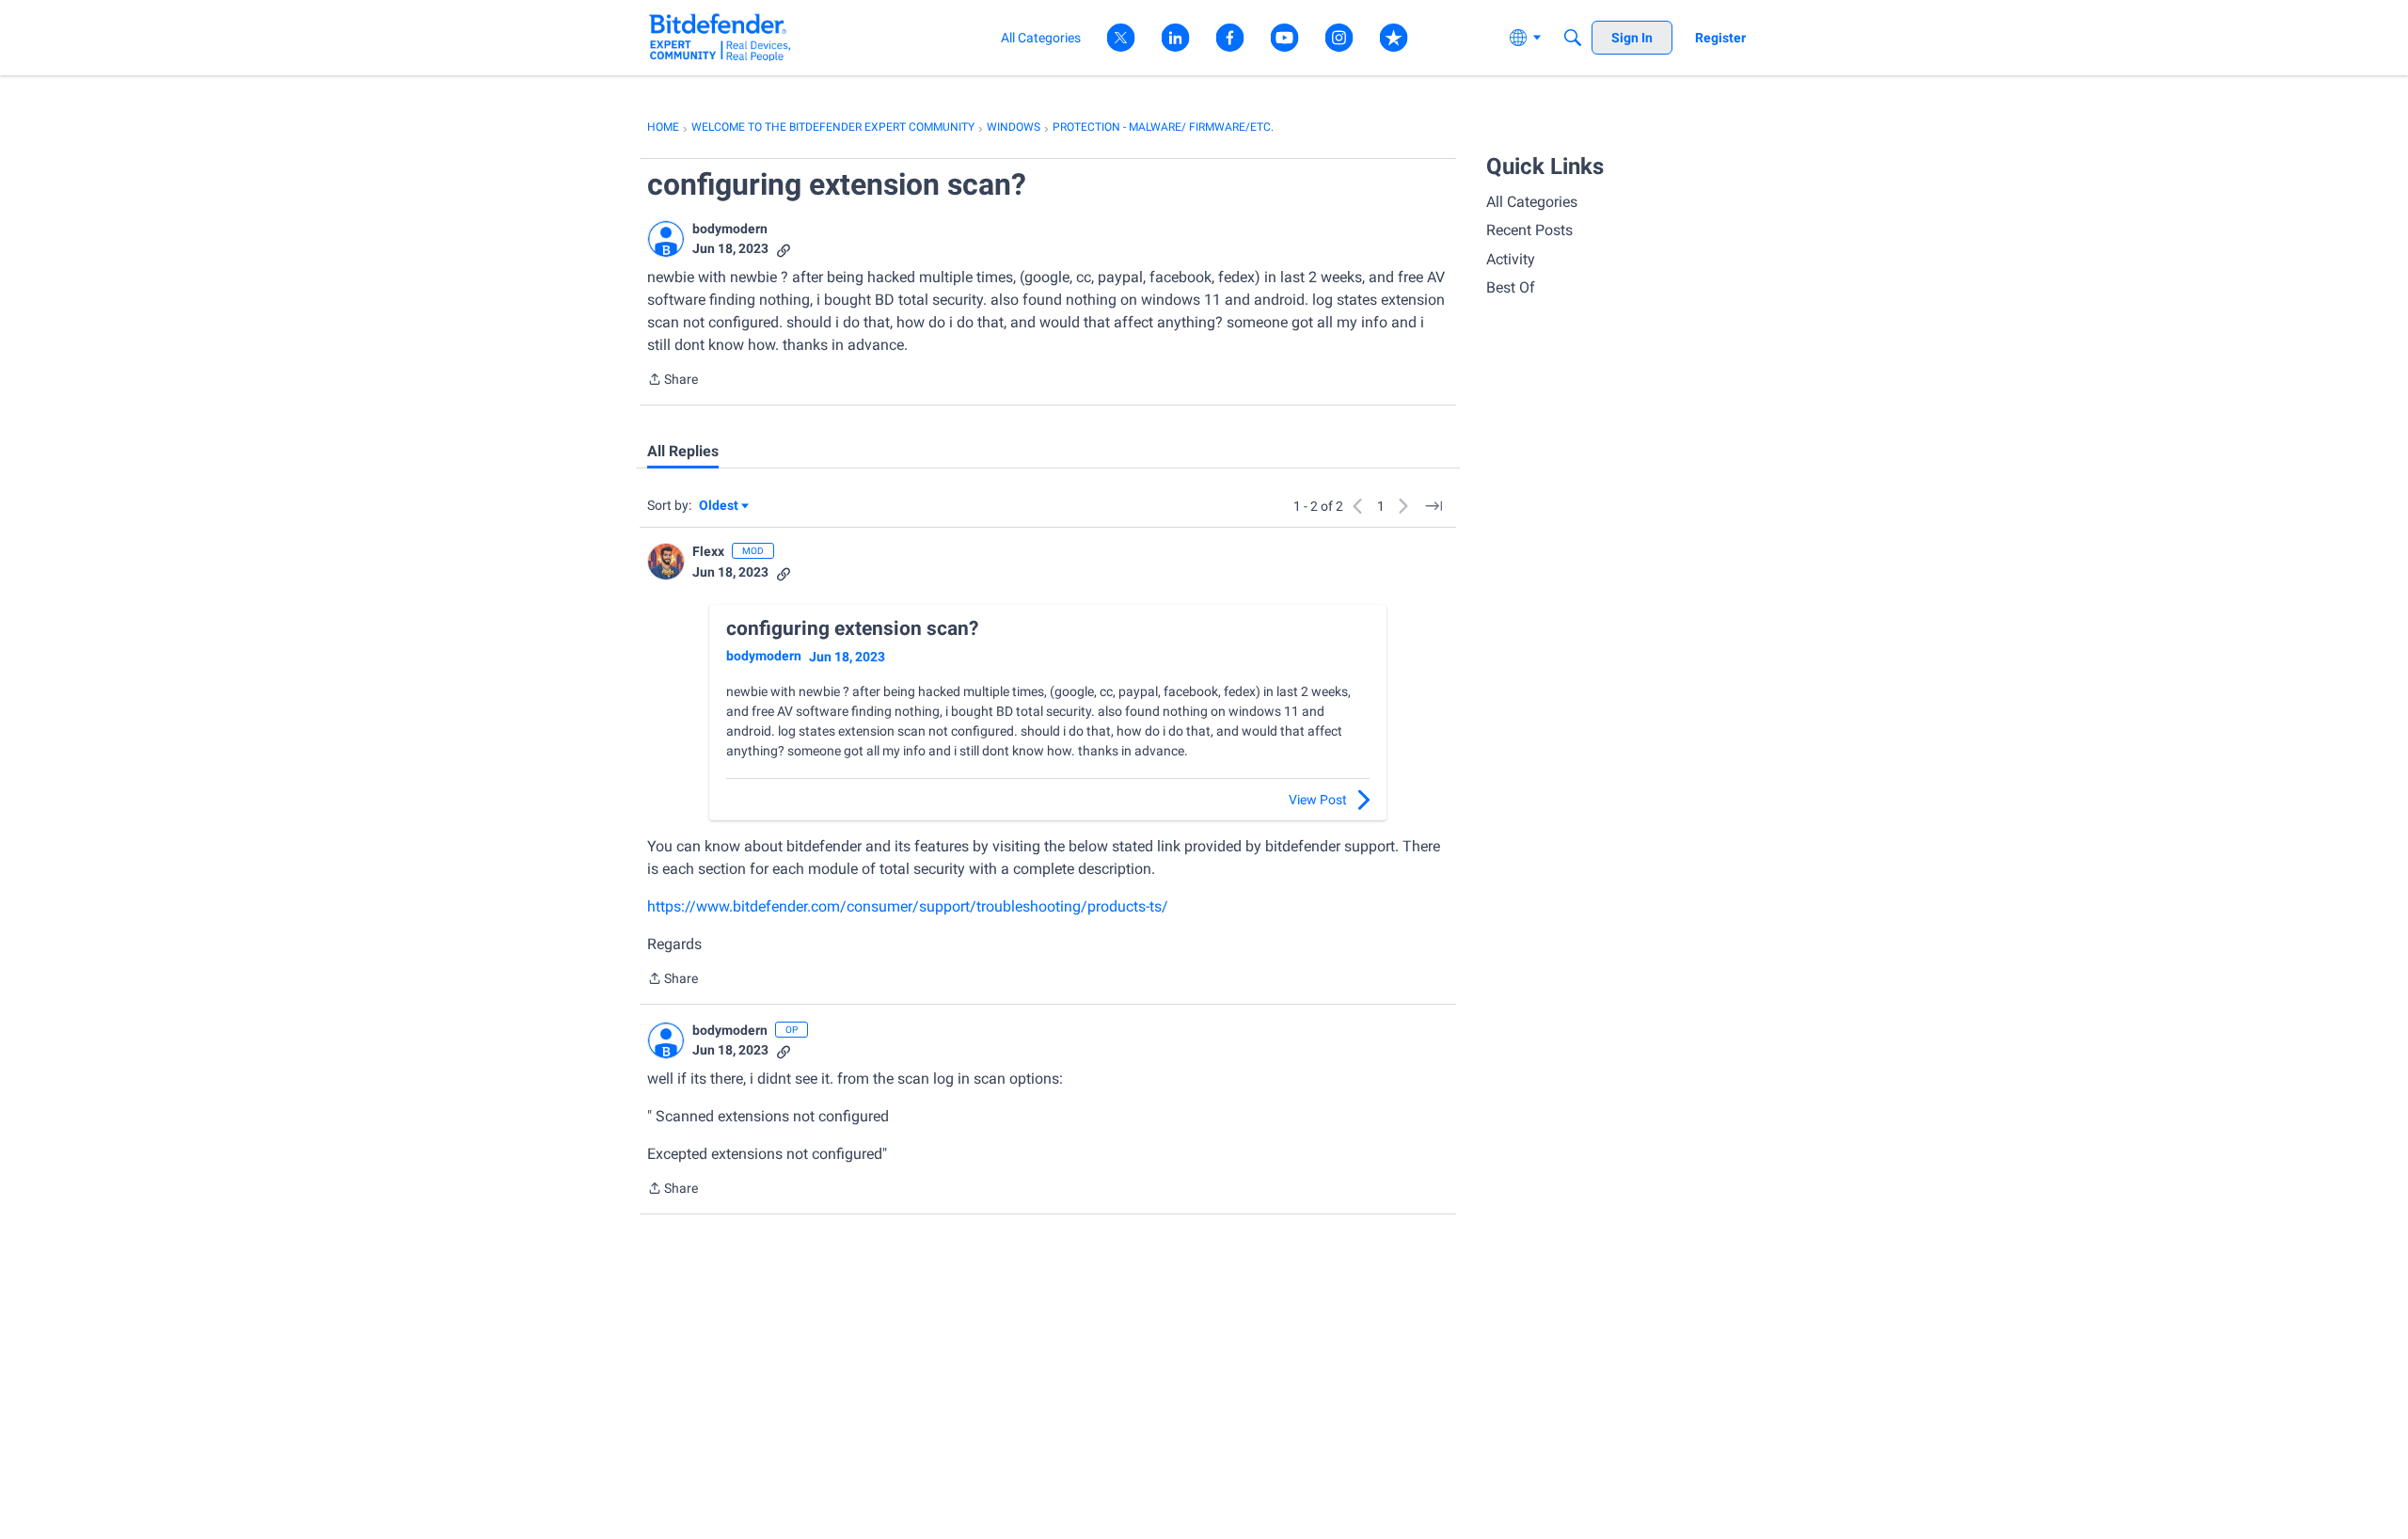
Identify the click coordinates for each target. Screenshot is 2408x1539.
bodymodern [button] (730, 229)
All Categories (1532, 202)
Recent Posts (1529, 230)
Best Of (1511, 287)
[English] (720, 37)
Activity (1511, 259)
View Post (1318, 800)
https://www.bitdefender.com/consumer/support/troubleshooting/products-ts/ (908, 906)
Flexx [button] (708, 551)
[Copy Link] (784, 249)
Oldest (720, 507)
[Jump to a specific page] (1434, 506)
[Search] (1573, 38)
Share (673, 381)
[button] (666, 239)
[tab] (683, 452)
